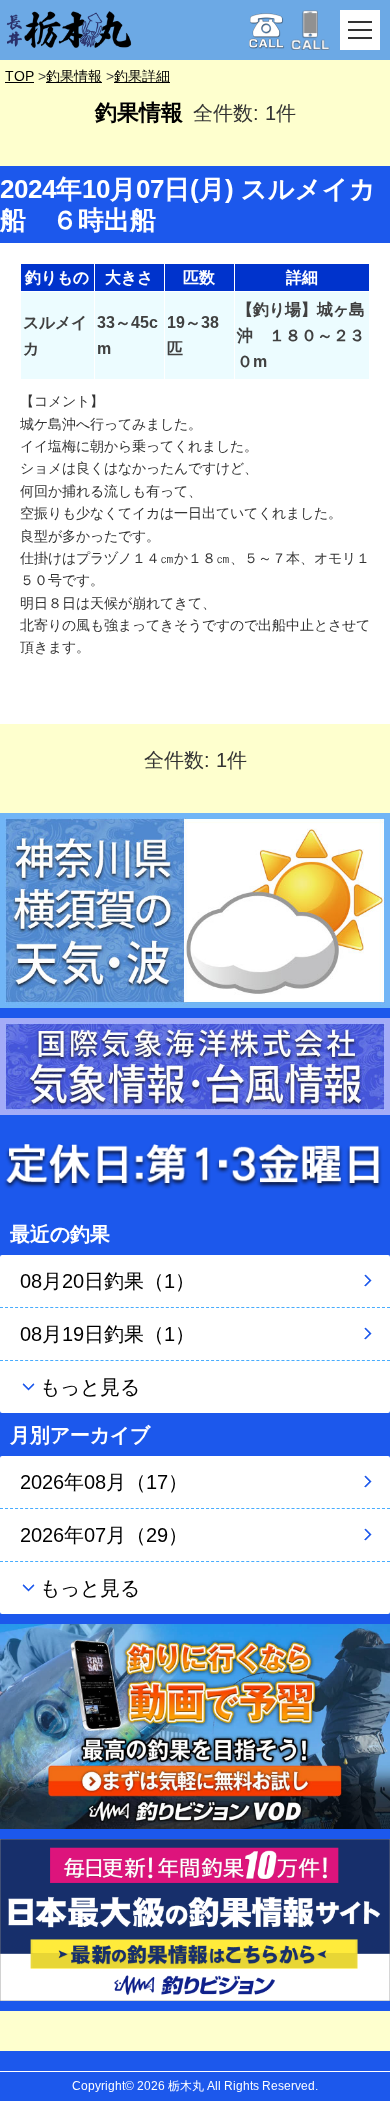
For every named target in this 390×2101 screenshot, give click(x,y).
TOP (19, 76)
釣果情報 (74, 76)
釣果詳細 (142, 76)
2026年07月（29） (104, 1535)
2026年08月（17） (104, 1482)
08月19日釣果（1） (107, 1334)
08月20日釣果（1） (107, 1281)
